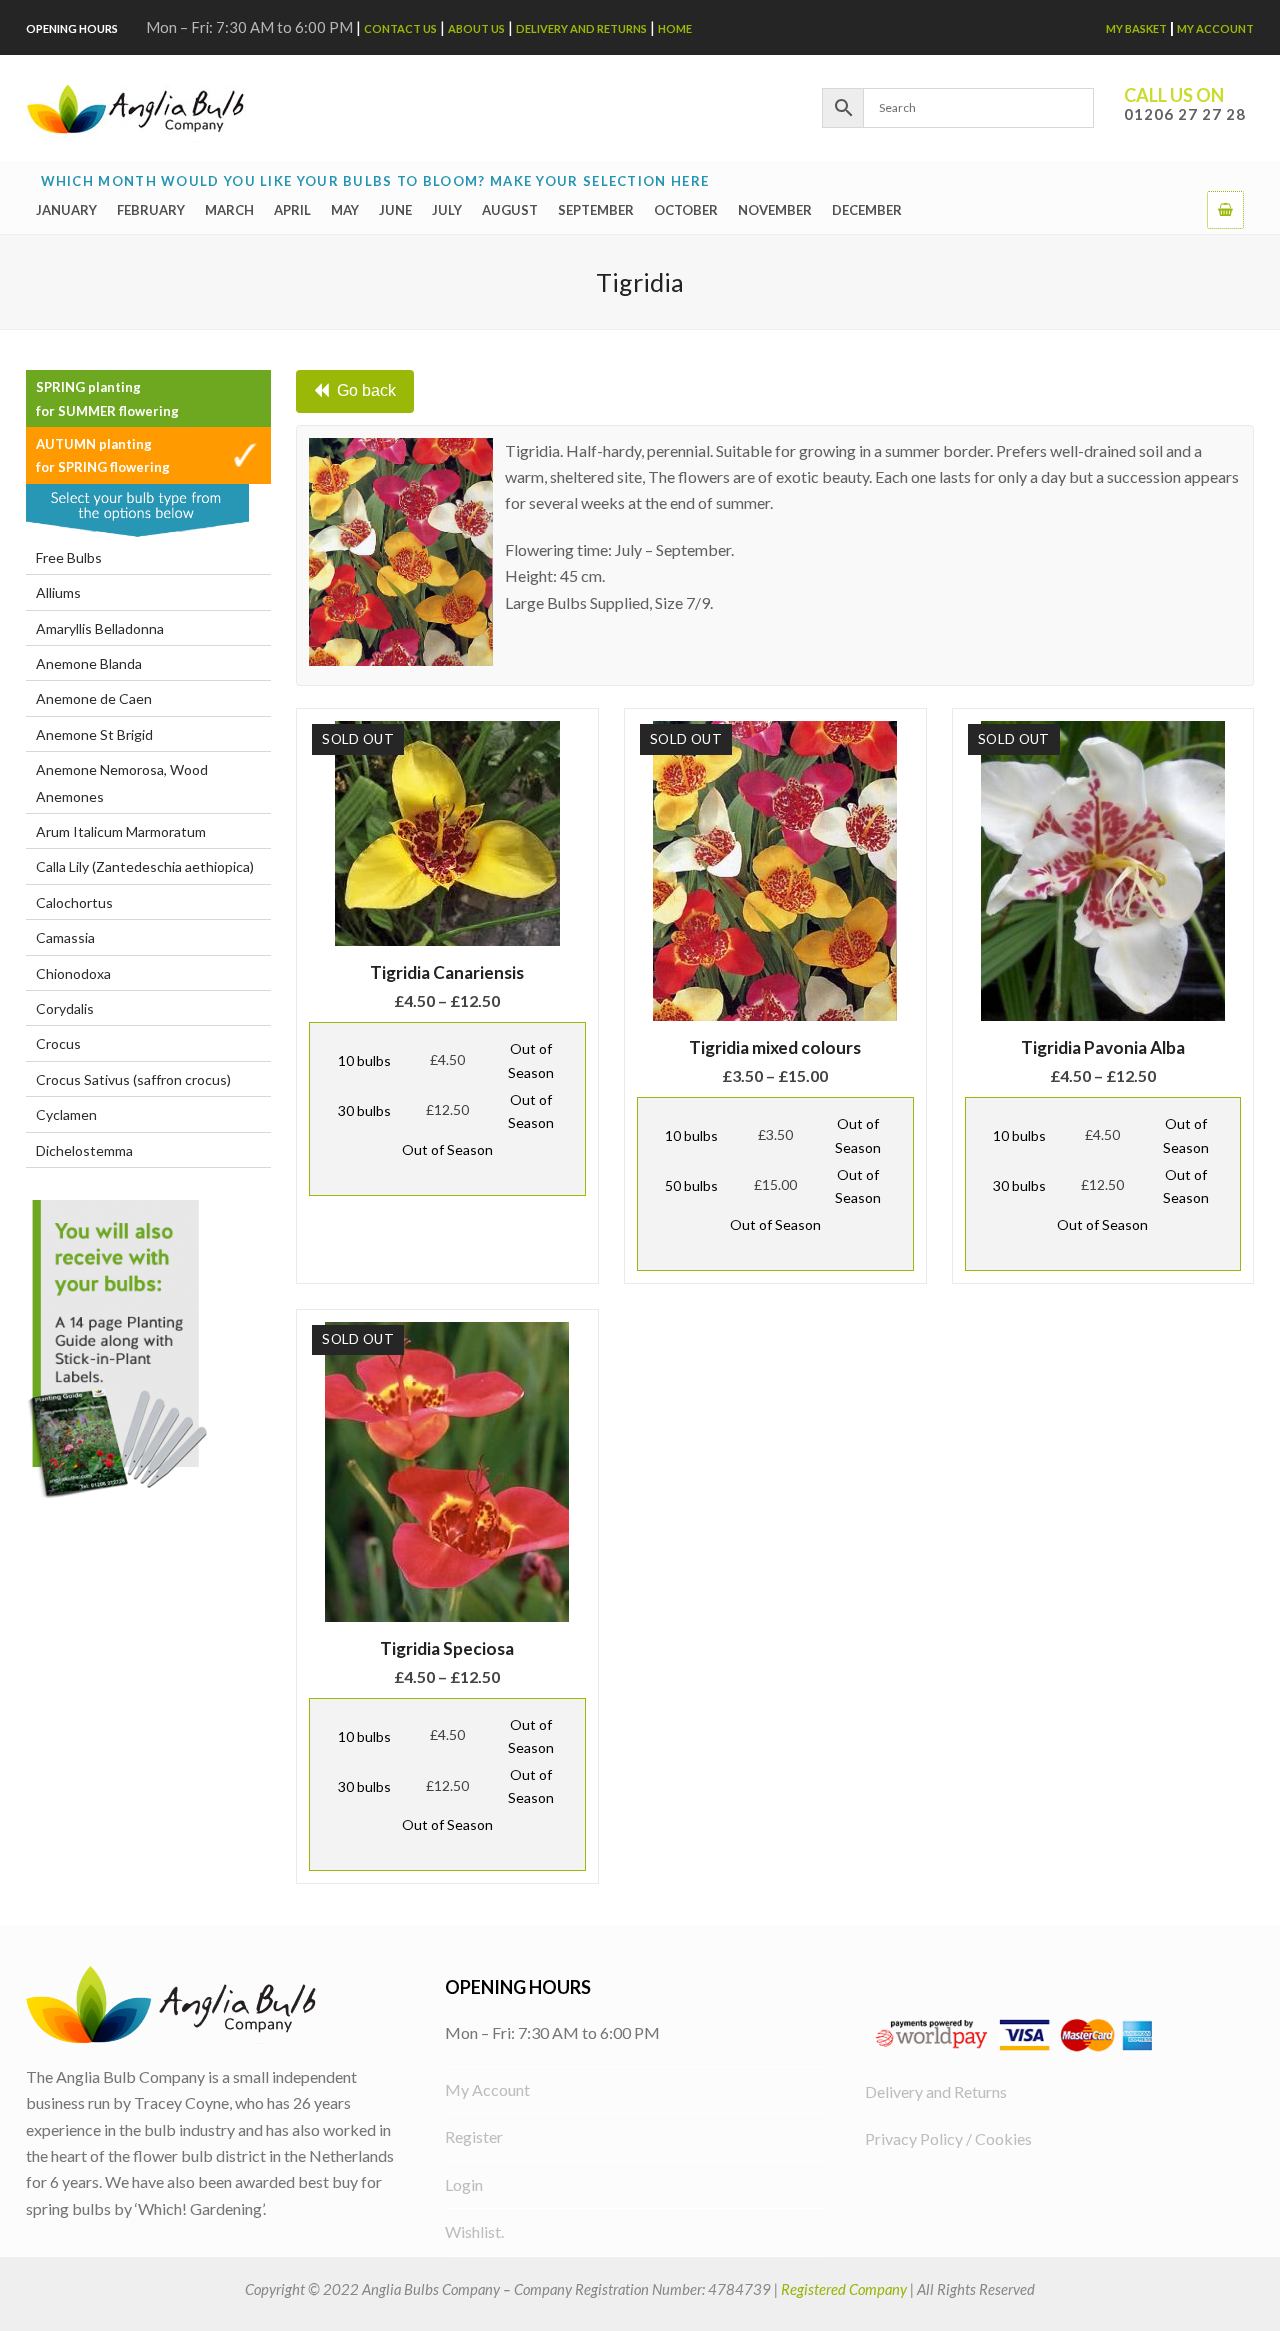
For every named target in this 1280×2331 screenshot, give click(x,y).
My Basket (1136, 28)
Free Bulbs (69, 557)
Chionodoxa (73, 973)
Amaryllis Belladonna (100, 628)
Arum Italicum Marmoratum (121, 831)
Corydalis (65, 1008)
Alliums (58, 592)
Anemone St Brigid (94, 734)
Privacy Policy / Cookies (948, 2138)
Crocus (58, 1043)
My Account (1215, 28)
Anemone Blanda (89, 663)
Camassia (65, 937)
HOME (675, 28)
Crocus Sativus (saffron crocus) (133, 1079)
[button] (1225, 209)
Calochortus (74, 902)
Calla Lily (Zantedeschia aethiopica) (145, 866)
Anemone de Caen (94, 698)
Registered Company (844, 2289)
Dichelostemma (84, 1150)
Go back (366, 390)
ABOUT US (476, 28)
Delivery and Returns (581, 28)
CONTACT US (400, 28)
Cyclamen (66, 1114)
